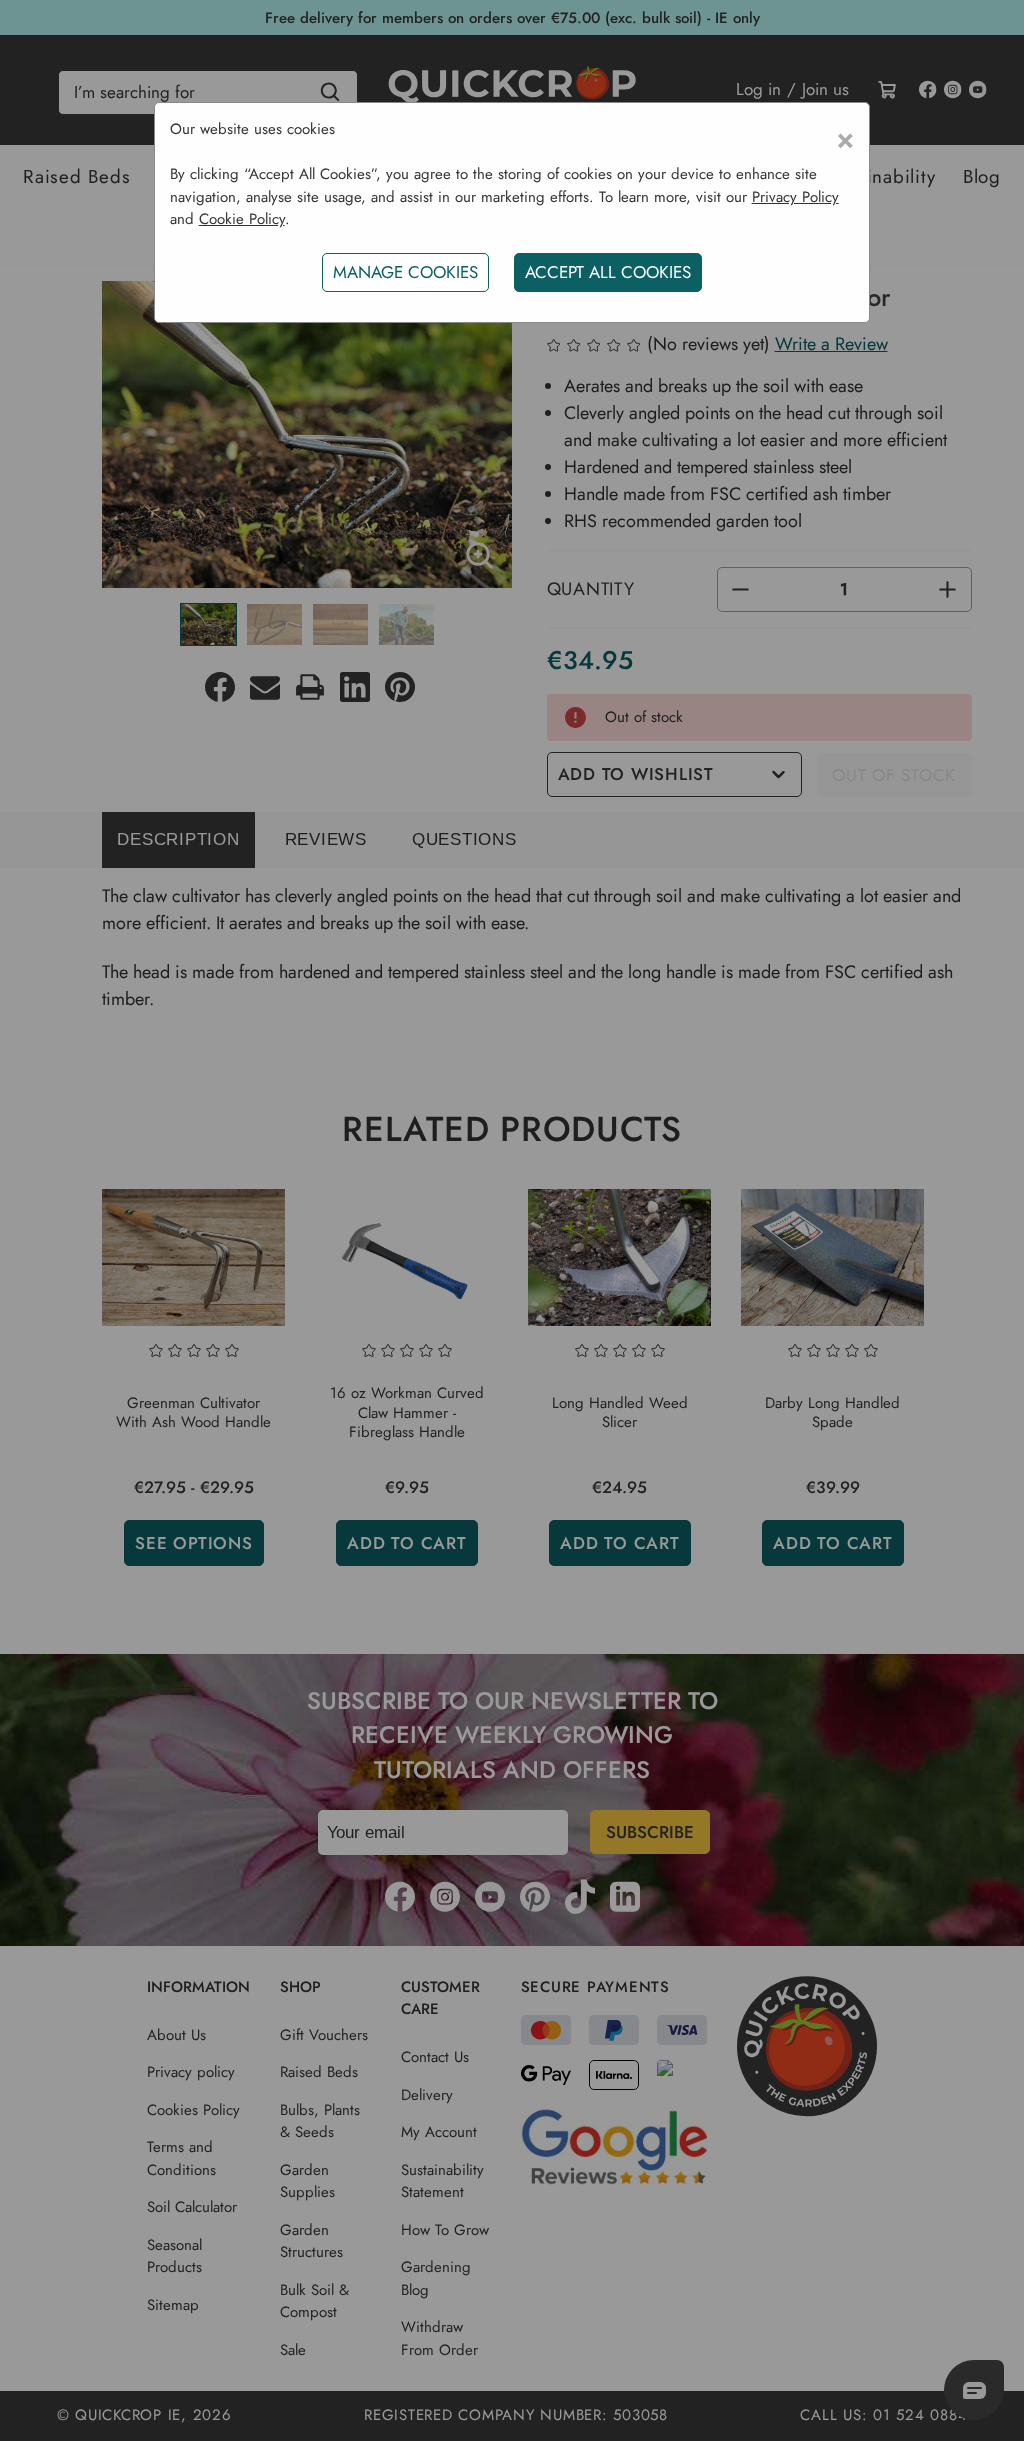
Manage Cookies (405, 272)
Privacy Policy (795, 197)
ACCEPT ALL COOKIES (608, 272)
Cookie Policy (242, 219)
